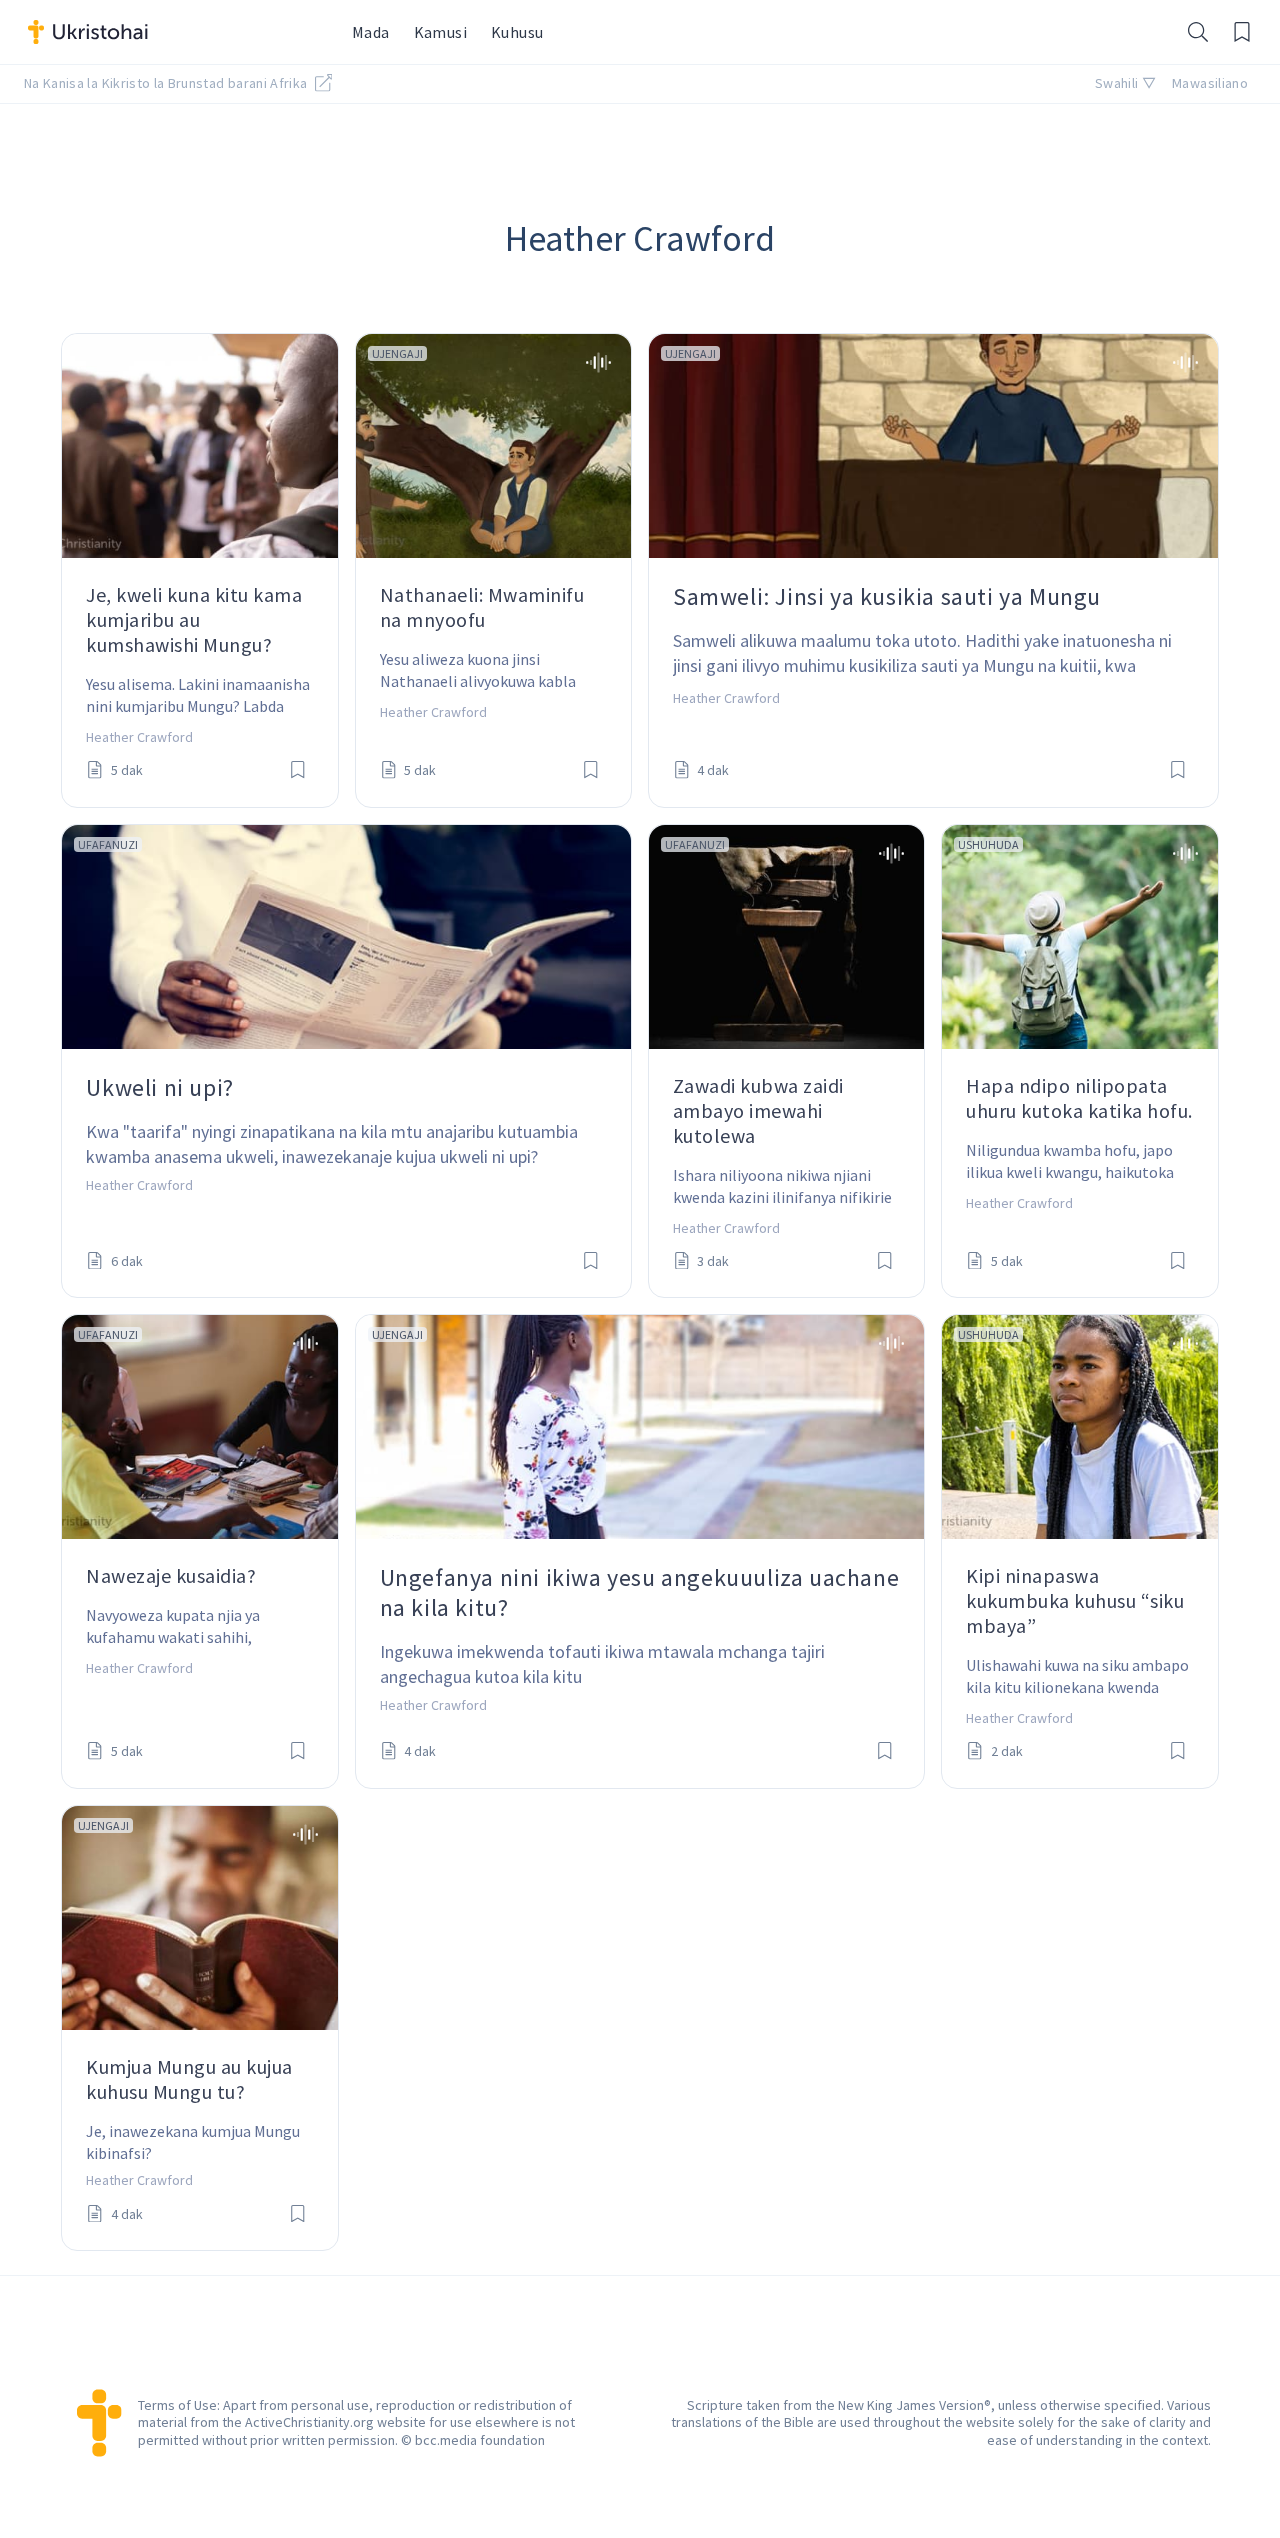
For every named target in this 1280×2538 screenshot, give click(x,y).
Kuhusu (517, 32)
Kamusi (440, 32)
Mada (371, 32)
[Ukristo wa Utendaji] (178, 32)
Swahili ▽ (1125, 83)
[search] (1198, 32)
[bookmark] (298, 771)
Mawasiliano (1210, 83)
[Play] (598, 362)
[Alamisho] (1242, 32)
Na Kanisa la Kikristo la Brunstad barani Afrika (167, 83)
